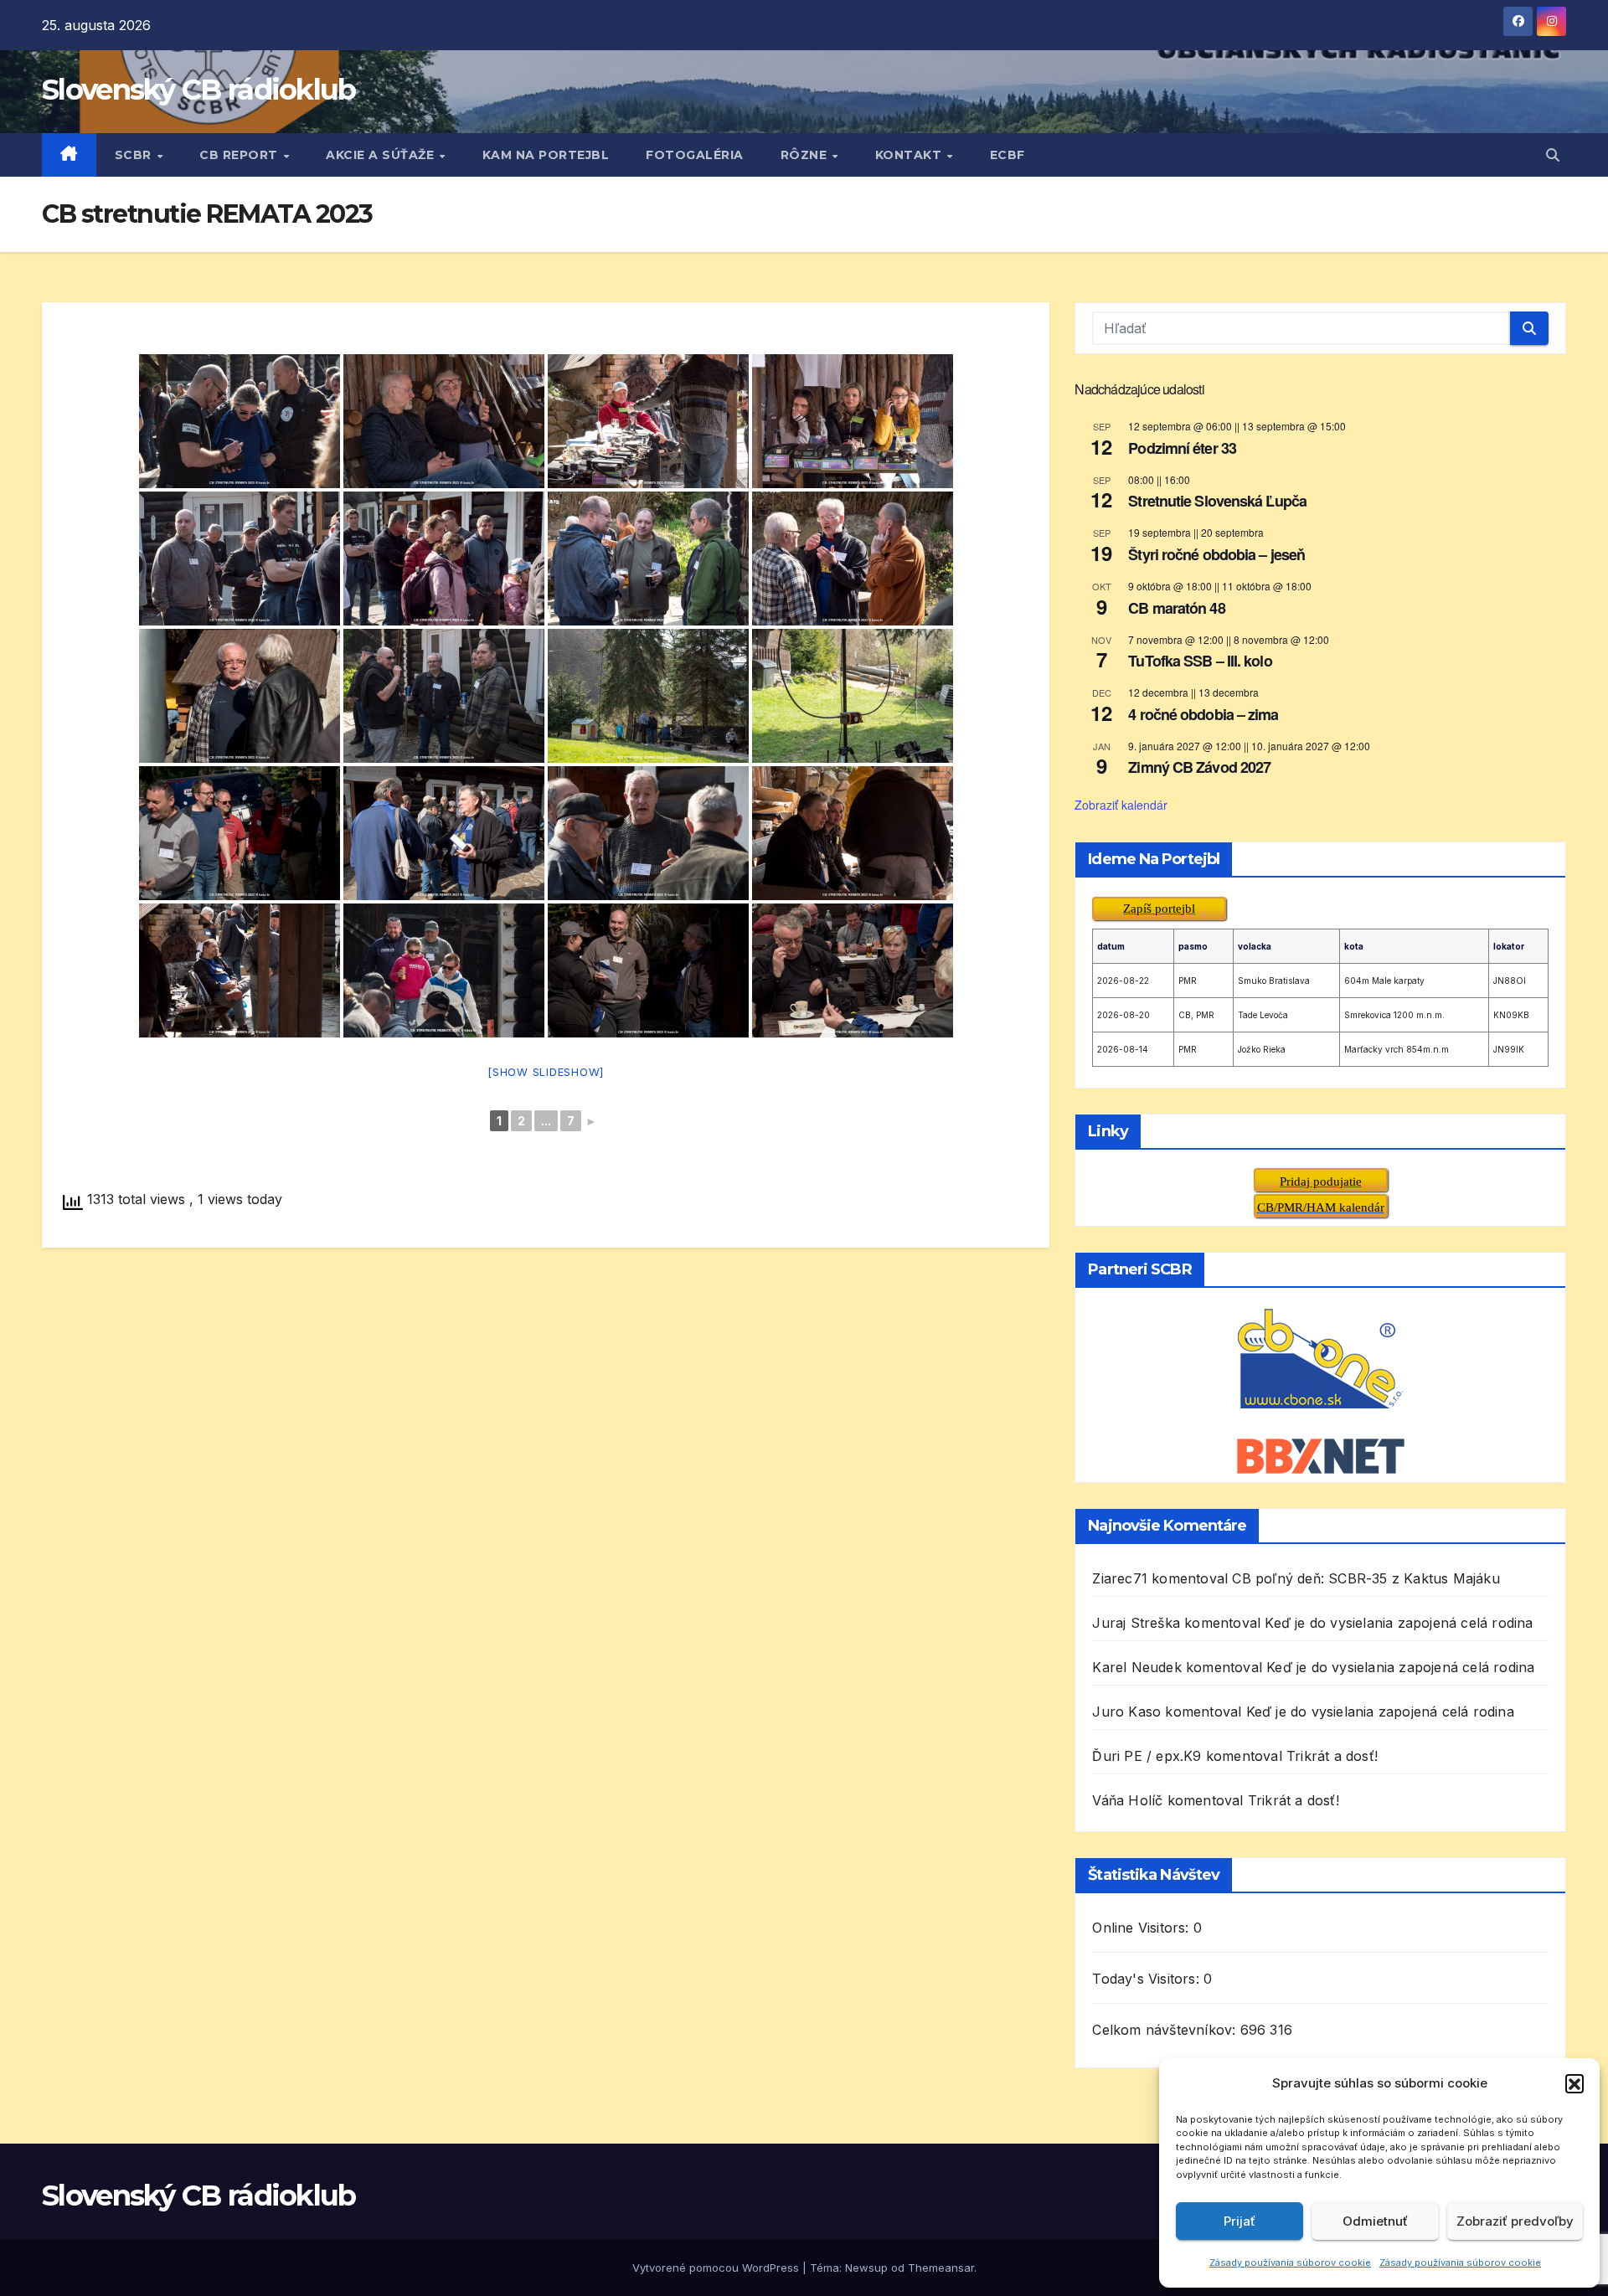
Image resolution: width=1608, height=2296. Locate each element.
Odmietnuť (1375, 2221)
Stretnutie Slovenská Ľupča (1217, 501)
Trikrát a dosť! (1332, 1756)
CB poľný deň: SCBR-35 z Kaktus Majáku (1366, 1578)
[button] (1574, 2083)
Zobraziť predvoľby (1515, 2221)
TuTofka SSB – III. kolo (1200, 661)
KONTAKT (910, 155)
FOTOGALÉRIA (695, 155)
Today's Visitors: (1148, 1979)
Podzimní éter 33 (1182, 448)
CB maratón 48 (1176, 608)
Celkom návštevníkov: (1166, 2030)
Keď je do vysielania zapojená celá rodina (1399, 1623)
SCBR (135, 155)
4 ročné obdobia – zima (1203, 714)
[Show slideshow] (546, 1072)
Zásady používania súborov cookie (1290, 2263)
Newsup (866, 2268)
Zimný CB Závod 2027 (1199, 767)
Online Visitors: (1142, 1928)
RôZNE (806, 155)
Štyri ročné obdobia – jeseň (1216, 554)
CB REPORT (240, 155)
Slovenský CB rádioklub (199, 90)
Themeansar (941, 2268)
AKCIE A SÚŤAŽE (382, 155)
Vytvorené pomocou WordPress (717, 2268)
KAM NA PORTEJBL (546, 155)
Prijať (1239, 2221)
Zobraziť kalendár (1121, 805)
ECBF (1008, 155)
